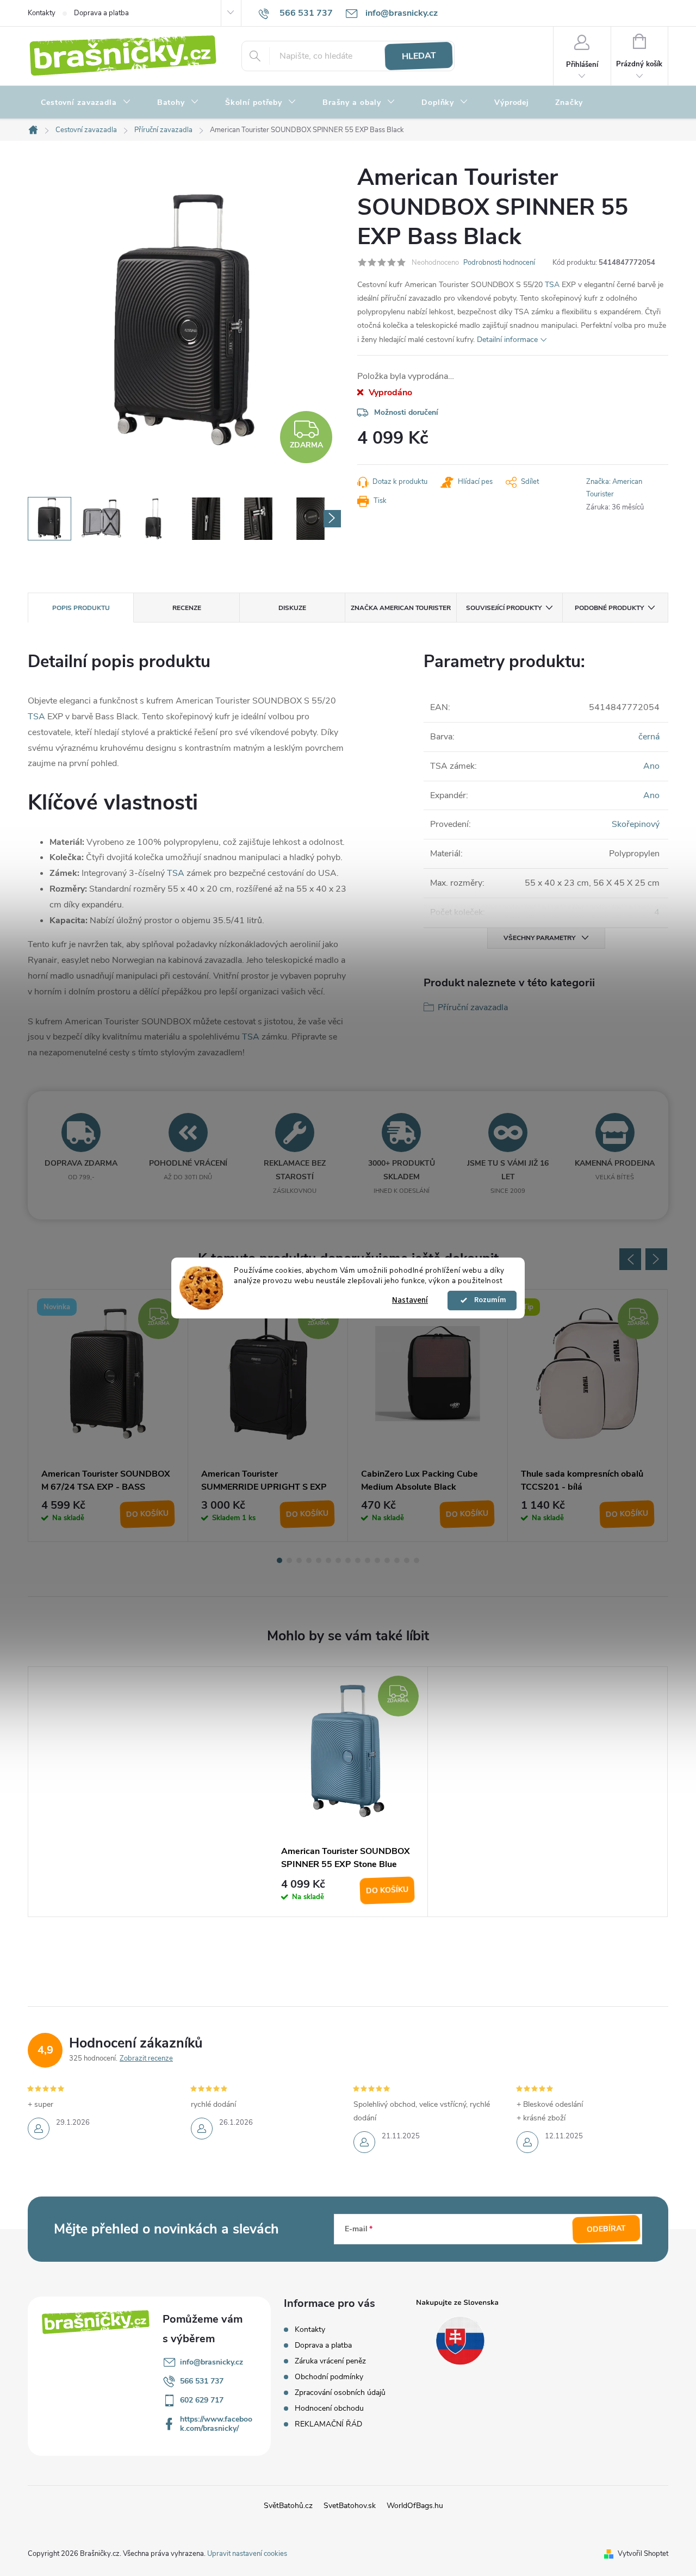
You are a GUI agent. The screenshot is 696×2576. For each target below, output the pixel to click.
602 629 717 (202, 2400)
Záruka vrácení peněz (330, 2361)
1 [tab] (279, 1560)
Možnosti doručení (406, 412)
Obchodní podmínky (329, 2377)
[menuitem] (86, 103)
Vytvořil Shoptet (643, 2554)
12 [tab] (387, 1560)
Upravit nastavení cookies (247, 2554)
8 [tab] (348, 1560)
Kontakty (42, 13)
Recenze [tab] (187, 608)
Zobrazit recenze (146, 2058)
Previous (630, 1259)
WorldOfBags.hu (415, 2506)
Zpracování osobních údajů (340, 2393)
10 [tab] (368, 1560)
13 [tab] (397, 1560)
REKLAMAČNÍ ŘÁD (328, 2424)
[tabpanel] (108, 1415)
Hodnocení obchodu (329, 2408)
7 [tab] (338, 1560)
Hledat (419, 56)
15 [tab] (417, 1560)
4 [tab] (309, 1560)
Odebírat (607, 2229)
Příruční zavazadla (473, 1007)
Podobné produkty (609, 608)
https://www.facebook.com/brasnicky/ (216, 2424)
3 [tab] (299, 1560)
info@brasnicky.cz (212, 2362)
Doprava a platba (101, 13)
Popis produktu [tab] (81, 608)
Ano (651, 766)
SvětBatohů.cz (288, 2506)
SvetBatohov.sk (350, 2506)
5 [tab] (319, 1560)
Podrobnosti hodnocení (499, 263)
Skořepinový (636, 824)
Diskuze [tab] (292, 608)
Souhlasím (487, 1301)
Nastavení (410, 1300)
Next (656, 1259)
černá (649, 737)
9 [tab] (358, 1560)
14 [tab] (407, 1560)
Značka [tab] (401, 608)
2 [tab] (289, 1560)
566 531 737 (202, 2381)
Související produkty (504, 608)
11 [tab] (377, 1560)
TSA (552, 285)
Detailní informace (507, 340)
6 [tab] (328, 1560)
